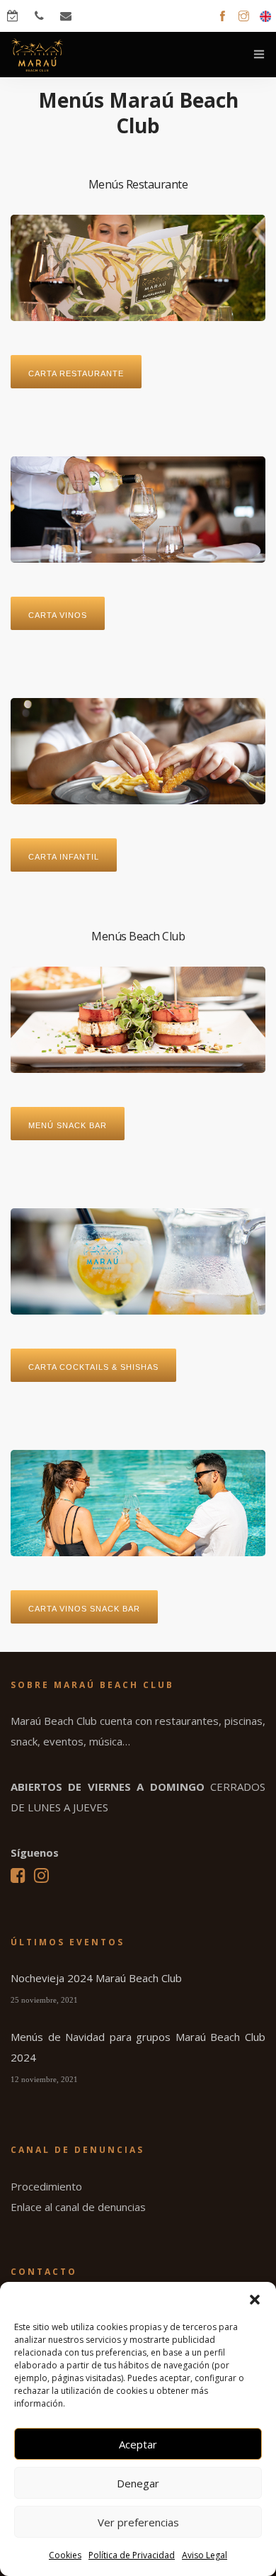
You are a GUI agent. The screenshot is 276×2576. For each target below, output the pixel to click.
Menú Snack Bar (68, 1125)
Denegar (138, 2483)
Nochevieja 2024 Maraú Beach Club (96, 1978)
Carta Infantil (64, 857)
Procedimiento (46, 2186)
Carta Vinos (58, 615)
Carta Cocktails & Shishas (93, 1367)
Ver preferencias (138, 2522)
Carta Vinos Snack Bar (84, 1609)
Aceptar (138, 2444)
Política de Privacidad (132, 2555)
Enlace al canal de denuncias (78, 2207)
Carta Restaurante (76, 373)
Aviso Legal (205, 2555)
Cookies (65, 2555)
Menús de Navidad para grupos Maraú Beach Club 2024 (138, 2047)
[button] (255, 2300)
